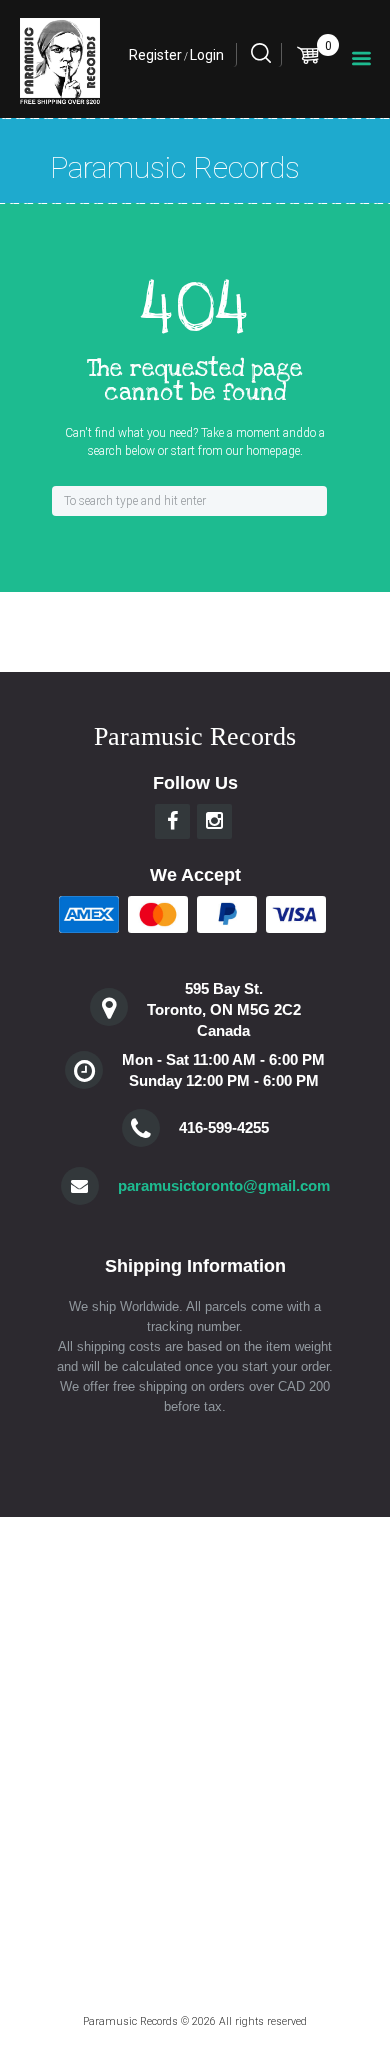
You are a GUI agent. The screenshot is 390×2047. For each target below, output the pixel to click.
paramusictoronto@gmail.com (224, 1185)
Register (155, 55)
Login (207, 55)
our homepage (263, 451)
